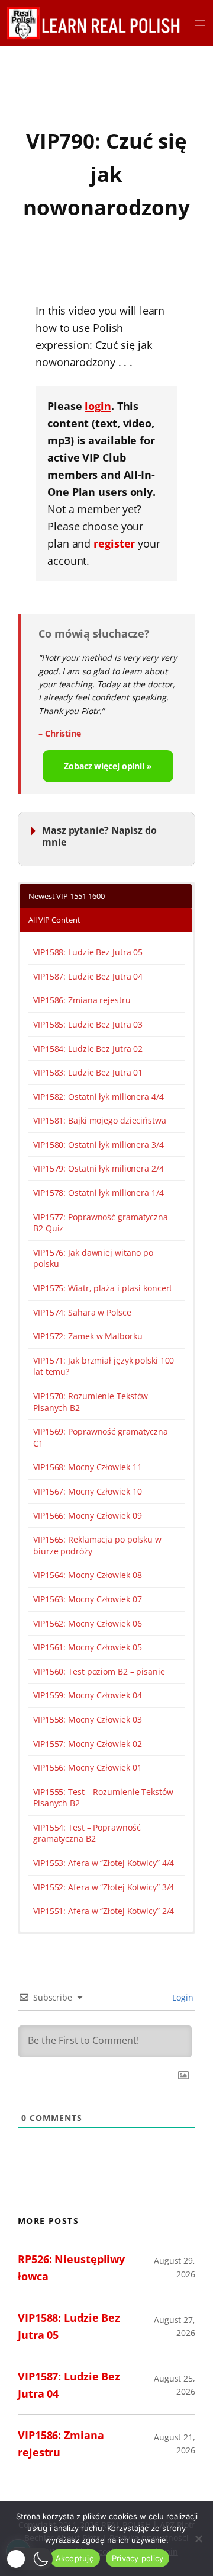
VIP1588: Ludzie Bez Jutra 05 (88, 952)
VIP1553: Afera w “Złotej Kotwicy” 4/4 (104, 1863)
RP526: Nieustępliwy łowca (71, 2268)
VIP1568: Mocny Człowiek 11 (87, 1467)
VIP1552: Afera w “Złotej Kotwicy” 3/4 (104, 1887)
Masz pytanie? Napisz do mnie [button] (99, 836)
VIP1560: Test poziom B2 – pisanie (99, 1671)
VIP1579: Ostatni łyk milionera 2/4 (99, 1168)
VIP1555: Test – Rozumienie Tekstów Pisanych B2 (103, 1798)
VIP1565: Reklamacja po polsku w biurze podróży (97, 1545)
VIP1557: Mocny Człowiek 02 (87, 1744)
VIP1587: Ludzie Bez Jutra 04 (88, 976)
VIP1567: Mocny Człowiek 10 (87, 1491)
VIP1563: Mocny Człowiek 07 (87, 1599)
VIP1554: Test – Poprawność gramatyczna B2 (87, 1833)
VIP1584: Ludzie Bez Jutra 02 (88, 1049)
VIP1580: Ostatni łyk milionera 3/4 (99, 1145)
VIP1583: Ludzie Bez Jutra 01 (88, 1072)
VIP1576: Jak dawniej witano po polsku (93, 1258)
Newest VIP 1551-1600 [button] (67, 896)
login (98, 406)
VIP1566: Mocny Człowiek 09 (87, 1516)
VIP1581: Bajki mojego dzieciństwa (100, 1120)
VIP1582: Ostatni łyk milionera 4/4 (99, 1097)
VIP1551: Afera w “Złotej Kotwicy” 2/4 (104, 1911)
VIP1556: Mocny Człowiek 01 (87, 1767)
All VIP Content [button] (54, 920)
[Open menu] (200, 23)
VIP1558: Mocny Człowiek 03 (87, 1719)
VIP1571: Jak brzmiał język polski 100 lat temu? (104, 1366)
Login (182, 1997)
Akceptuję (75, 2558)
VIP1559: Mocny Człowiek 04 (87, 1695)
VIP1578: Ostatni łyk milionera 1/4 (99, 1193)
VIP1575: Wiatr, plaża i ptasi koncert (103, 1288)
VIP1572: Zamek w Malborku (88, 1336)
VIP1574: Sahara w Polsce (82, 1312)
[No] (198, 2539)
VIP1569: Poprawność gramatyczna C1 (101, 1437)
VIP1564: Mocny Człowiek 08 (87, 1575)
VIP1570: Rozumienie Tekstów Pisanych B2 (91, 1402)
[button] (29, 2559)
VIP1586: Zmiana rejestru (82, 1000)
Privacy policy (138, 2558)
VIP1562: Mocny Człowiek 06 (87, 1623)
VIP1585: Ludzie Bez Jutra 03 (88, 1024)
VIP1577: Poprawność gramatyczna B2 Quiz (101, 1223)
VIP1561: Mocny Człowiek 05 (87, 1647)
